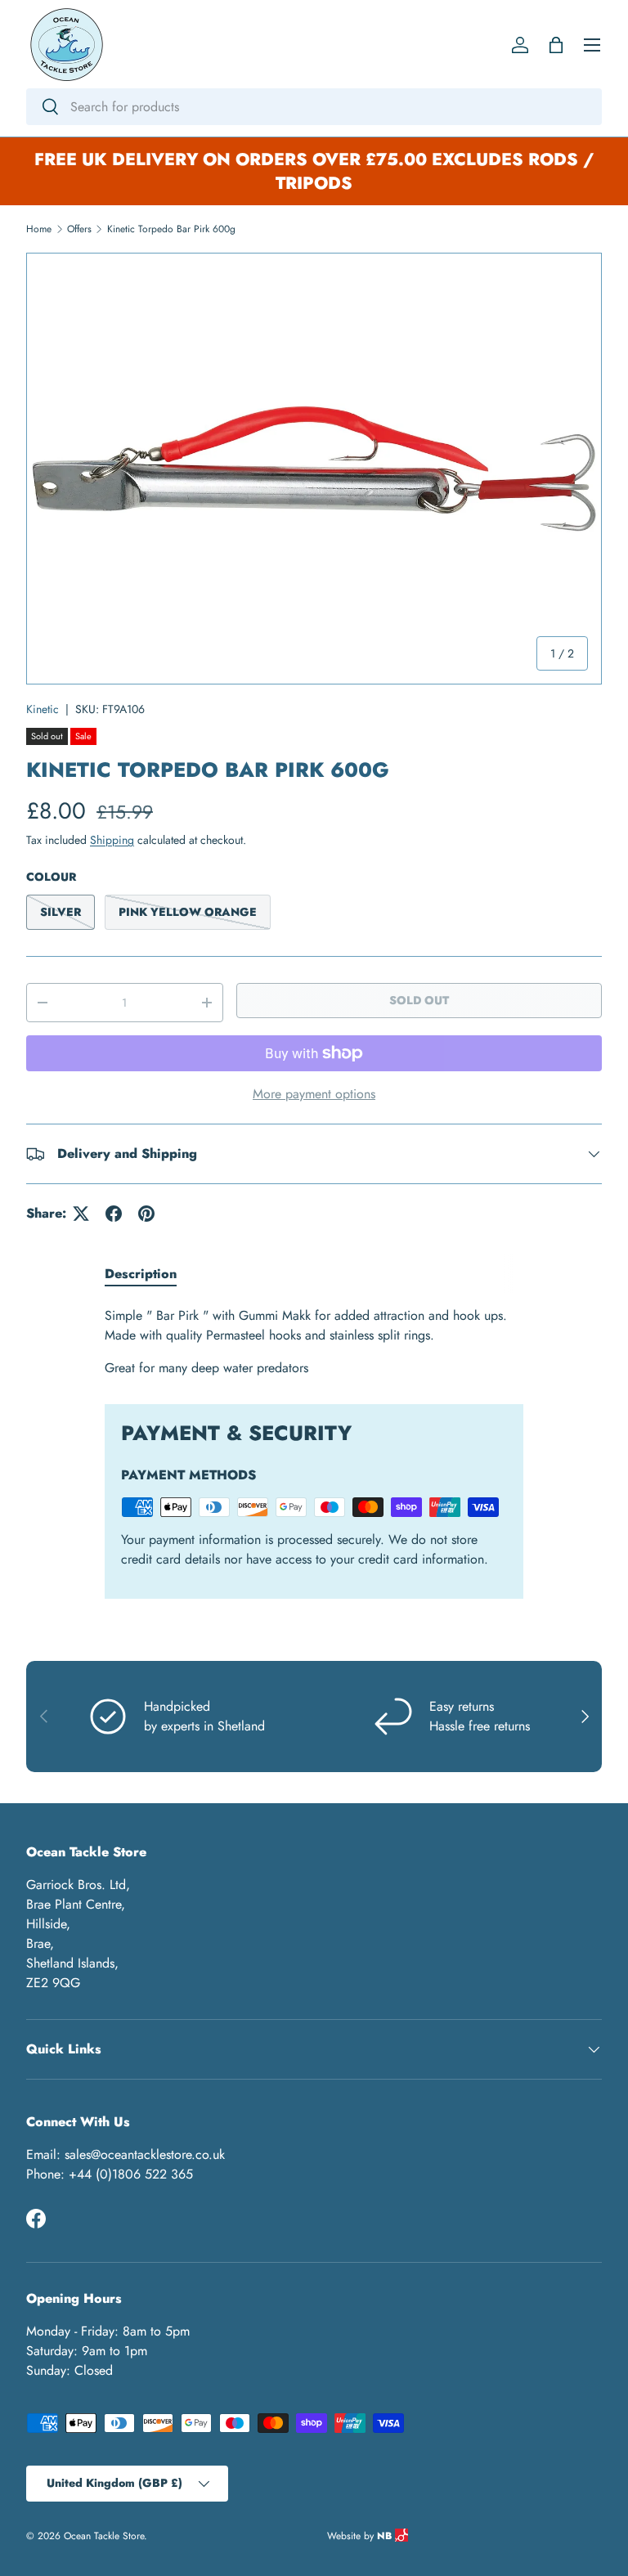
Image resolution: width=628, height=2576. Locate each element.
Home (39, 229)
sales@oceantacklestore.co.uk (145, 2154)
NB (386, 2536)
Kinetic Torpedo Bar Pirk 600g (171, 229)
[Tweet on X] (81, 1214)
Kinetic (43, 709)
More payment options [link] (314, 1094)
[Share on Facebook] (114, 1214)
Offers (79, 229)
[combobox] (314, 107)
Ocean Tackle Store (104, 2536)
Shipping (112, 840)
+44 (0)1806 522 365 (131, 2174)
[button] (556, 45)
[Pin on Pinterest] (146, 1214)
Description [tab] (141, 1274)
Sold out (419, 1000)
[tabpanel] (314, 1342)
